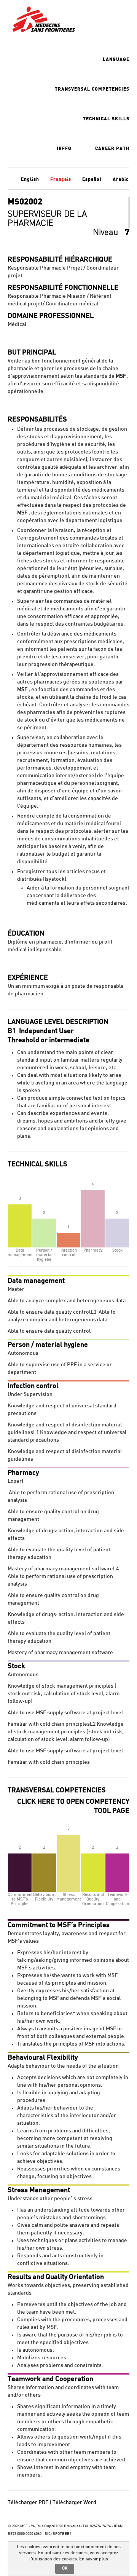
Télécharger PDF (28, 2503)
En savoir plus (94, 2559)
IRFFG (64, 149)
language (116, 59)
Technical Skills (106, 119)
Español (92, 179)
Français (61, 179)
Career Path (112, 149)
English (30, 179)
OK (65, 2568)
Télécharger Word (74, 2503)
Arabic (121, 179)
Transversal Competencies (92, 89)
